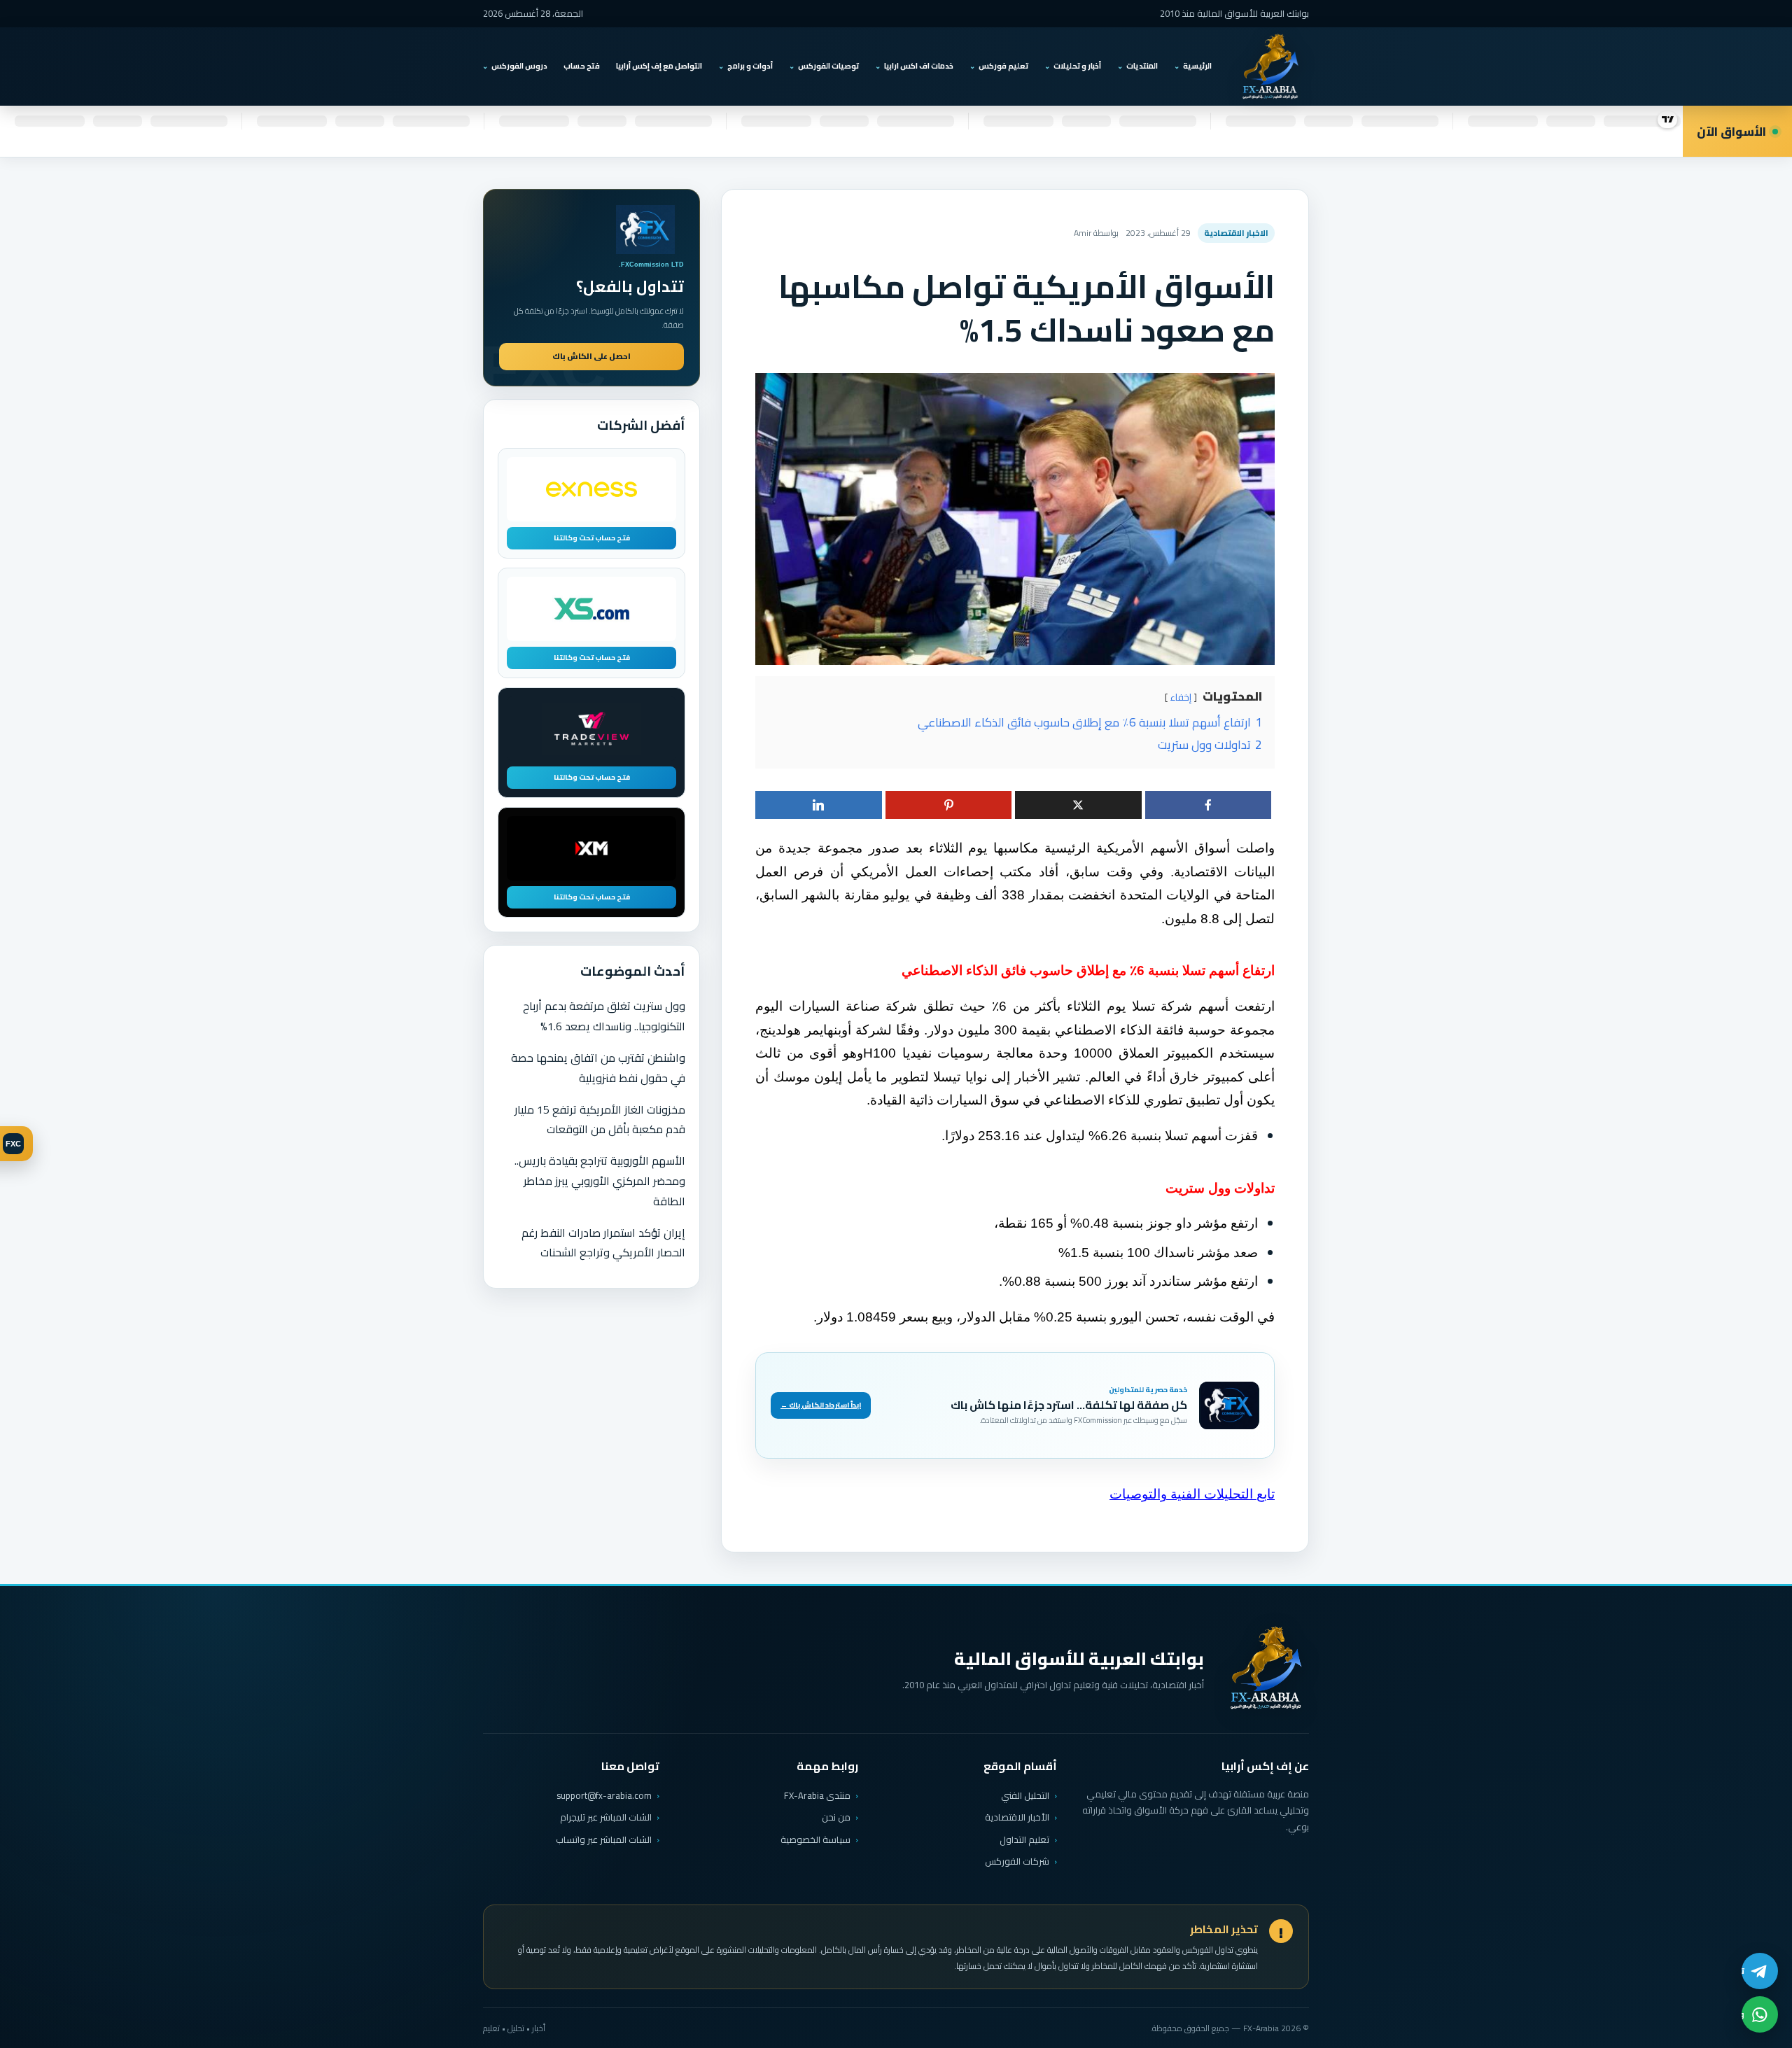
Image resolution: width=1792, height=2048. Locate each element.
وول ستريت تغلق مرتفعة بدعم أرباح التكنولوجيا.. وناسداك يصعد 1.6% (604, 1016)
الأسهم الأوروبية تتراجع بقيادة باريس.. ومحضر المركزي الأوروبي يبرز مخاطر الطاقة (600, 1181)
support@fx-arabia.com (604, 1796)
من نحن (836, 1817)
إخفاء (1181, 697)
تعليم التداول (1024, 1839)
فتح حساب (582, 66)
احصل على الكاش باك (591, 356)
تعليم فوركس (1003, 66)
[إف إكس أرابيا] (1270, 66)
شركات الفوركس (1017, 1861)
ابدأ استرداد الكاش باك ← (821, 1405)
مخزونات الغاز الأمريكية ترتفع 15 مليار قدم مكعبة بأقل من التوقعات (600, 1120)
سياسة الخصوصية (815, 1839)
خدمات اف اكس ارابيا (919, 66)
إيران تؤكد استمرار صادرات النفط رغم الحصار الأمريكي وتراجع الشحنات (603, 1243)
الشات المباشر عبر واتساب (604, 1840)
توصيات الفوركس (828, 66)
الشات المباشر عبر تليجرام (606, 1817)
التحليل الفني (1025, 1795)
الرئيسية (1197, 66)
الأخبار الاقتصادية (1017, 1817)
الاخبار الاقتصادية (1236, 233)
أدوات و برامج (750, 66)
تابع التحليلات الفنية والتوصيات (1192, 1494)
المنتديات (1142, 66)
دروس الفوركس (519, 66)
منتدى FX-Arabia (817, 1795)
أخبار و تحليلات (1077, 66)
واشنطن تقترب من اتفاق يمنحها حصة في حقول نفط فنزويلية (598, 1068)
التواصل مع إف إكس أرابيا (659, 66)
